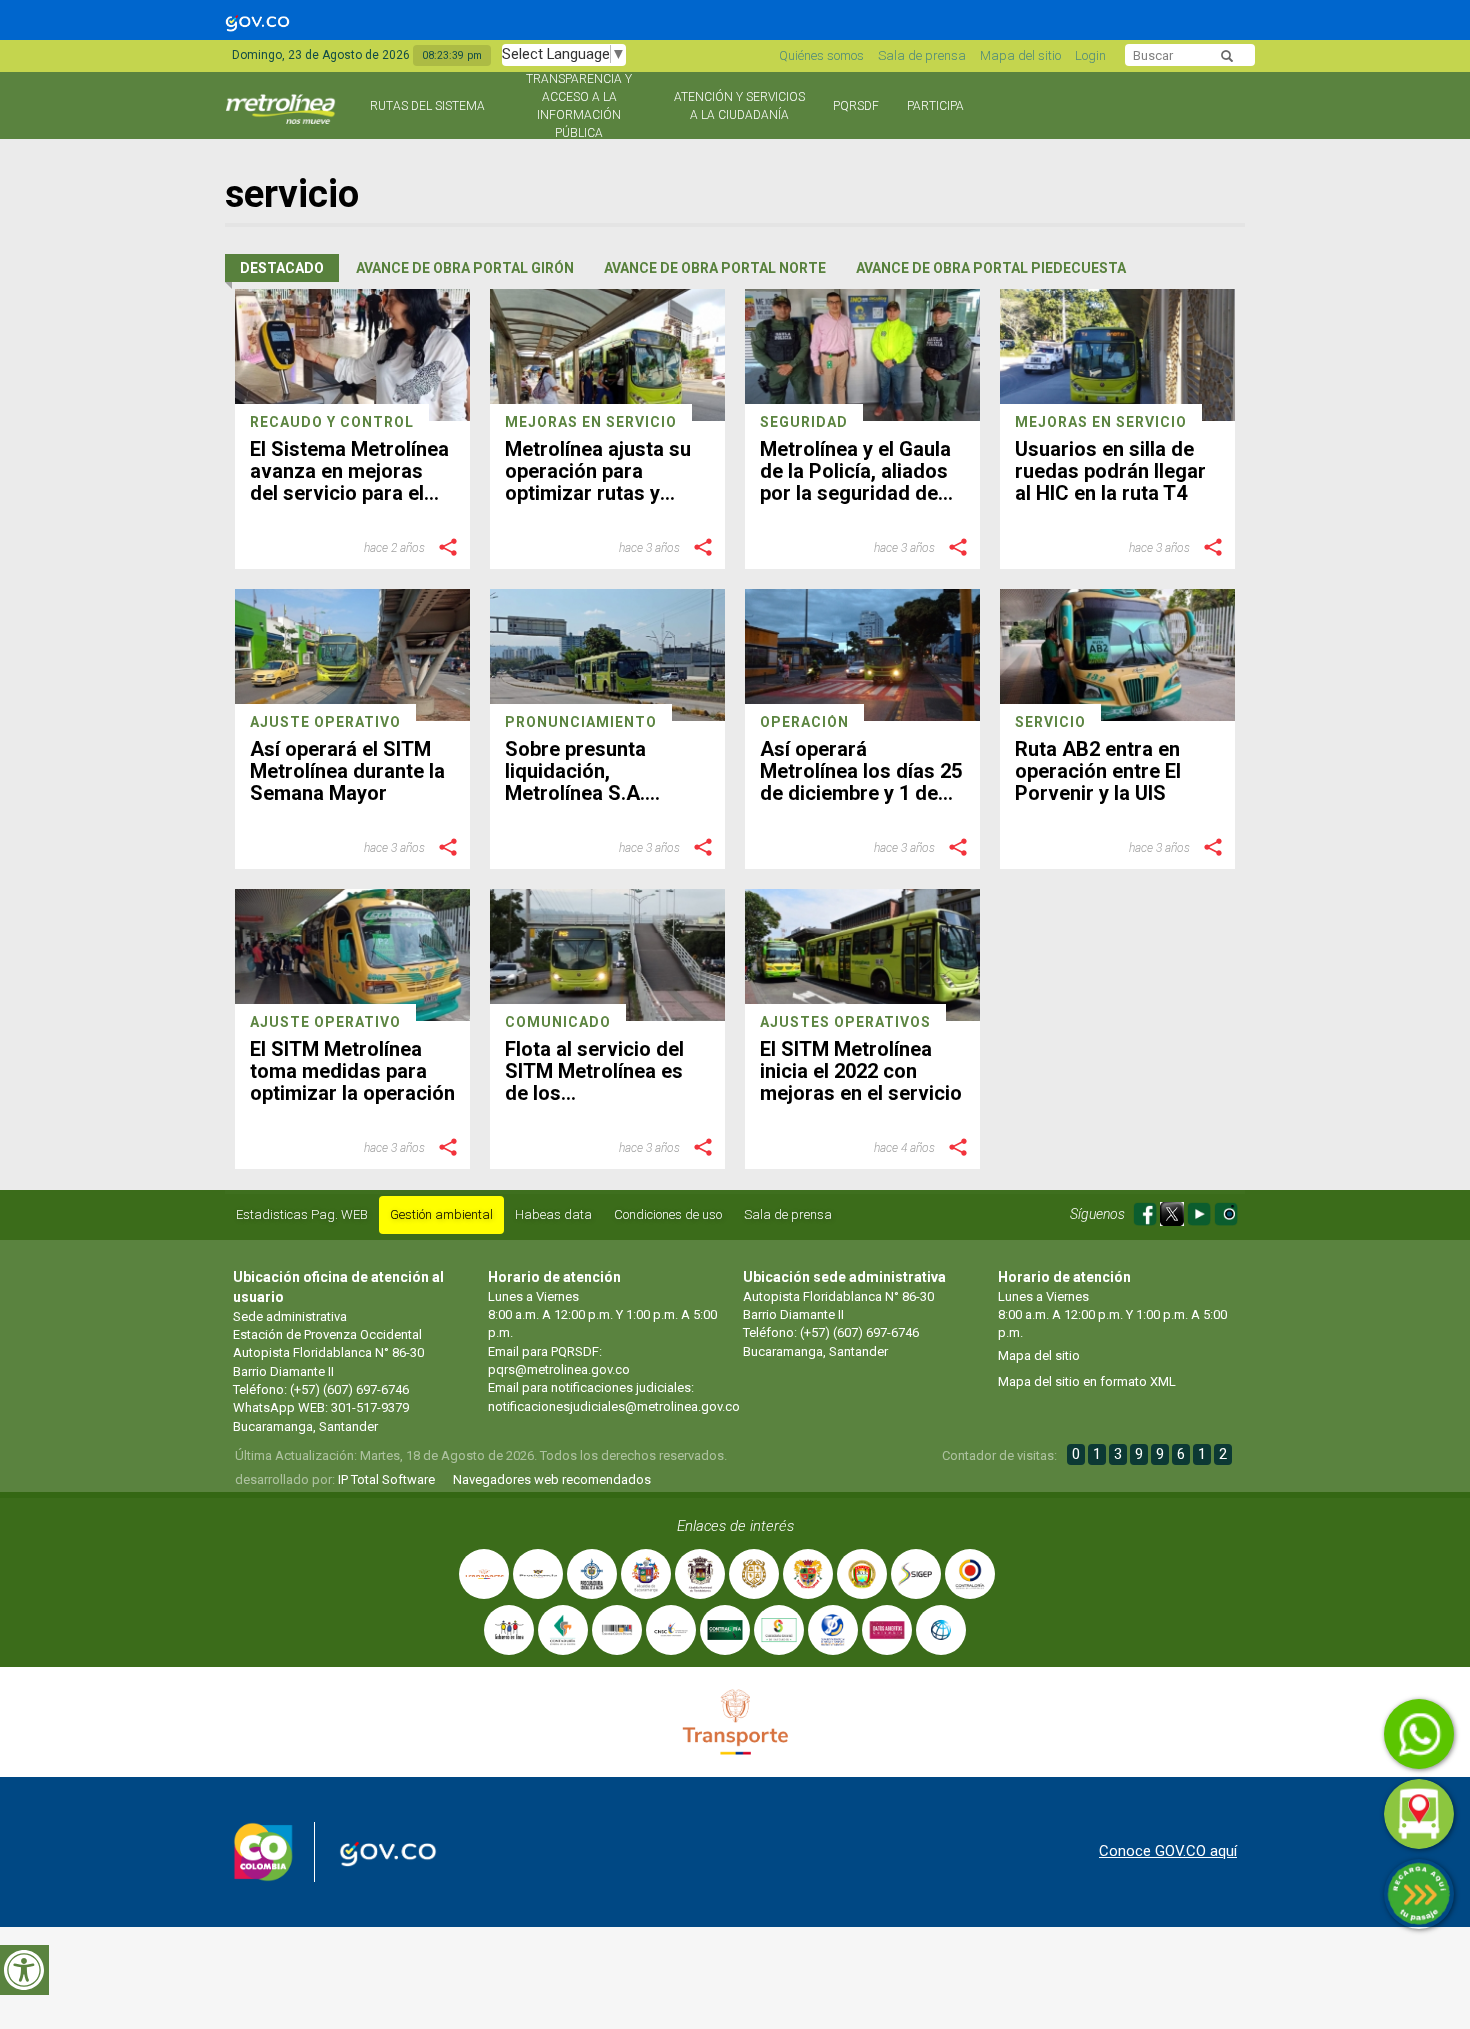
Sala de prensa (922, 55)
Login (1090, 55)
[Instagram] (1226, 1210)
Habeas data (553, 1214)
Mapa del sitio (1020, 55)
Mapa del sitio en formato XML (1087, 1381)
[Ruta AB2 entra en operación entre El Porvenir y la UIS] (1117, 655)
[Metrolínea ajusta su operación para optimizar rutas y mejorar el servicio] (607, 355)
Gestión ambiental (441, 1214)
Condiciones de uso (668, 1214)
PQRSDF (856, 106)
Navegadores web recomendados (552, 1479)
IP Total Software (386, 1479)
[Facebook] (1146, 1210)
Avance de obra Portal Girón (465, 268)
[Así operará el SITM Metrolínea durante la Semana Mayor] (352, 655)
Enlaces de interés (735, 1526)
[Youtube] (1200, 1210)
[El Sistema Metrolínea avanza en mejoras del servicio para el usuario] (352, 355)
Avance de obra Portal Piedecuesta (991, 268)
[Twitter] (1173, 1210)
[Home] (282, 117)
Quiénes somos (821, 55)
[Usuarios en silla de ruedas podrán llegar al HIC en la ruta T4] (1117, 355)
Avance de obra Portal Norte (715, 268)
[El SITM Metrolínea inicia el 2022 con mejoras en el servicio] (862, 955)
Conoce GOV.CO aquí (1168, 1851)
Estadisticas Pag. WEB (302, 1214)
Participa (935, 106)
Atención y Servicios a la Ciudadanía (739, 106)
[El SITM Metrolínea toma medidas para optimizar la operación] (352, 955)
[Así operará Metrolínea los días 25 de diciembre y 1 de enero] (862, 655)
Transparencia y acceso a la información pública (579, 106)
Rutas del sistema (427, 106)
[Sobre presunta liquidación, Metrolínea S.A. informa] (607, 655)
